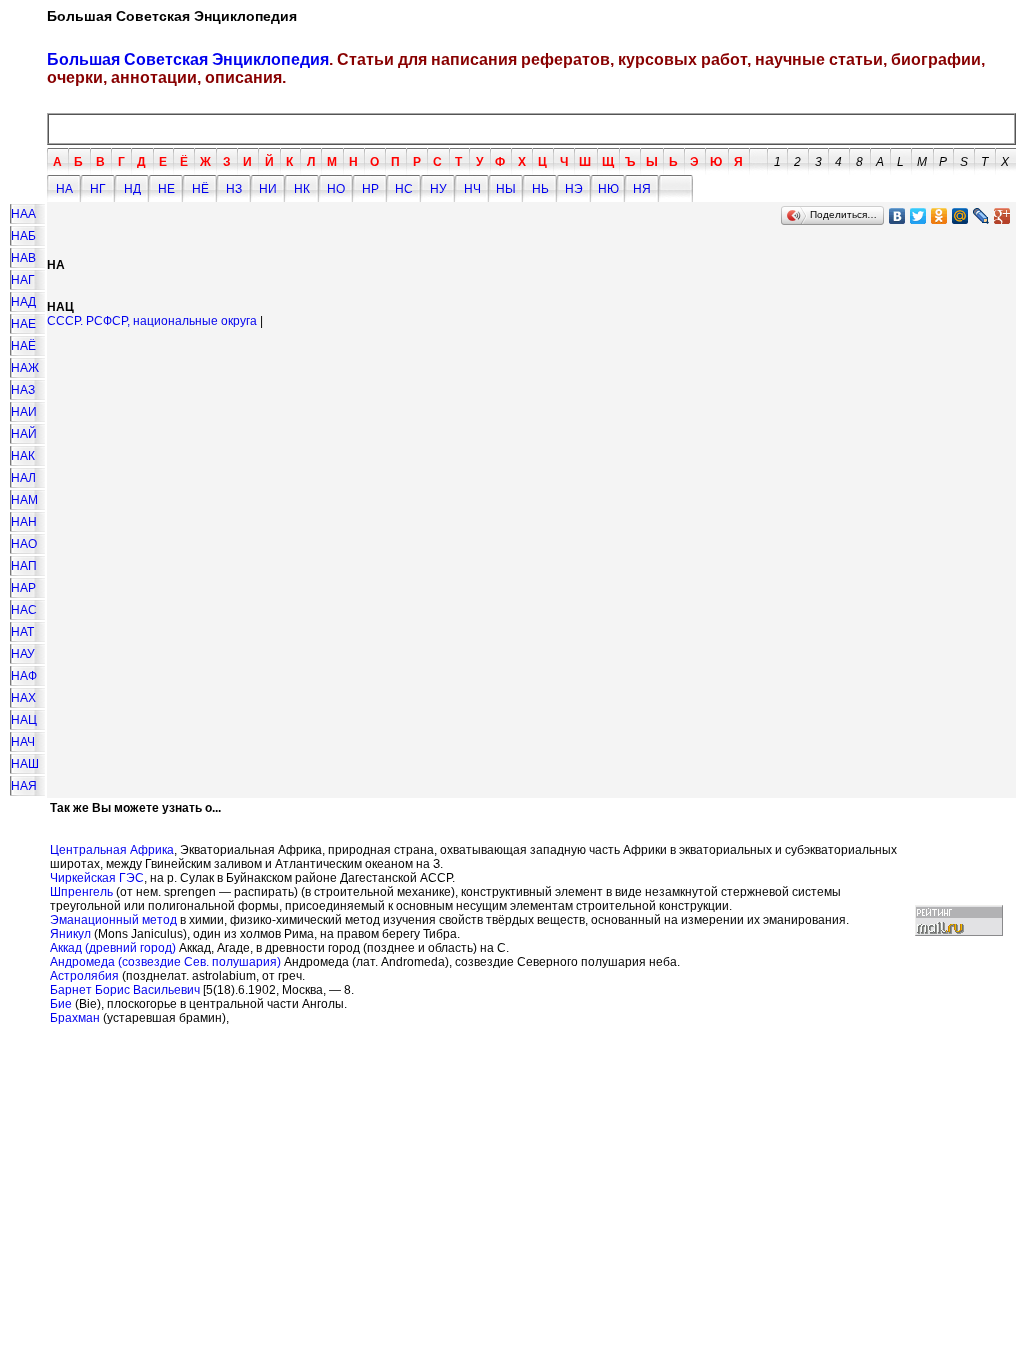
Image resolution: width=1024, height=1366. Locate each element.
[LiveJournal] (981, 216)
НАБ (23, 236)
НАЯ (24, 786)
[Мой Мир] (960, 216)
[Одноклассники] (939, 216)
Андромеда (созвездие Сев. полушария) (165, 962)
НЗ (234, 189)
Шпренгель (81, 892)
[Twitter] (918, 216)
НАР (23, 588)
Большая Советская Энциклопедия (188, 59)
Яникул (70, 934)
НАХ (23, 698)
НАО (24, 544)
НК (302, 189)
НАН (24, 522)
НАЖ (25, 368)
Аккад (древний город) (113, 948)
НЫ (506, 189)
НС (404, 189)
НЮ (608, 189)
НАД (23, 302)
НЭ (574, 189)
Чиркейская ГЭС (97, 878)
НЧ (472, 189)
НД (132, 189)
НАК (23, 456)
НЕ (166, 189)
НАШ (25, 764)
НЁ (200, 189)
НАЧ (23, 742)
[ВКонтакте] (897, 216)
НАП (24, 566)
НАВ (23, 258)
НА (64, 189)
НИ (268, 189)
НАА (23, 214)
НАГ (23, 280)
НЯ (642, 189)
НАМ (24, 500)
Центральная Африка (112, 850)
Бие (61, 1004)
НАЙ (24, 434)
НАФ (24, 676)
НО (336, 189)
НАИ (24, 412)
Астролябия (84, 976)
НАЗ (23, 390)
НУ (438, 189)
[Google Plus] (1002, 216)
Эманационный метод (113, 920)
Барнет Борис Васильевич (125, 990)
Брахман (75, 1018)
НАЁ (23, 346)
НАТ (22, 632)
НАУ (23, 654)
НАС (24, 610)
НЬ (540, 189)
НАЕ (23, 324)
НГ (98, 189)
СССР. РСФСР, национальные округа (152, 321)
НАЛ (23, 478)
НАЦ (24, 720)
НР (370, 189)
